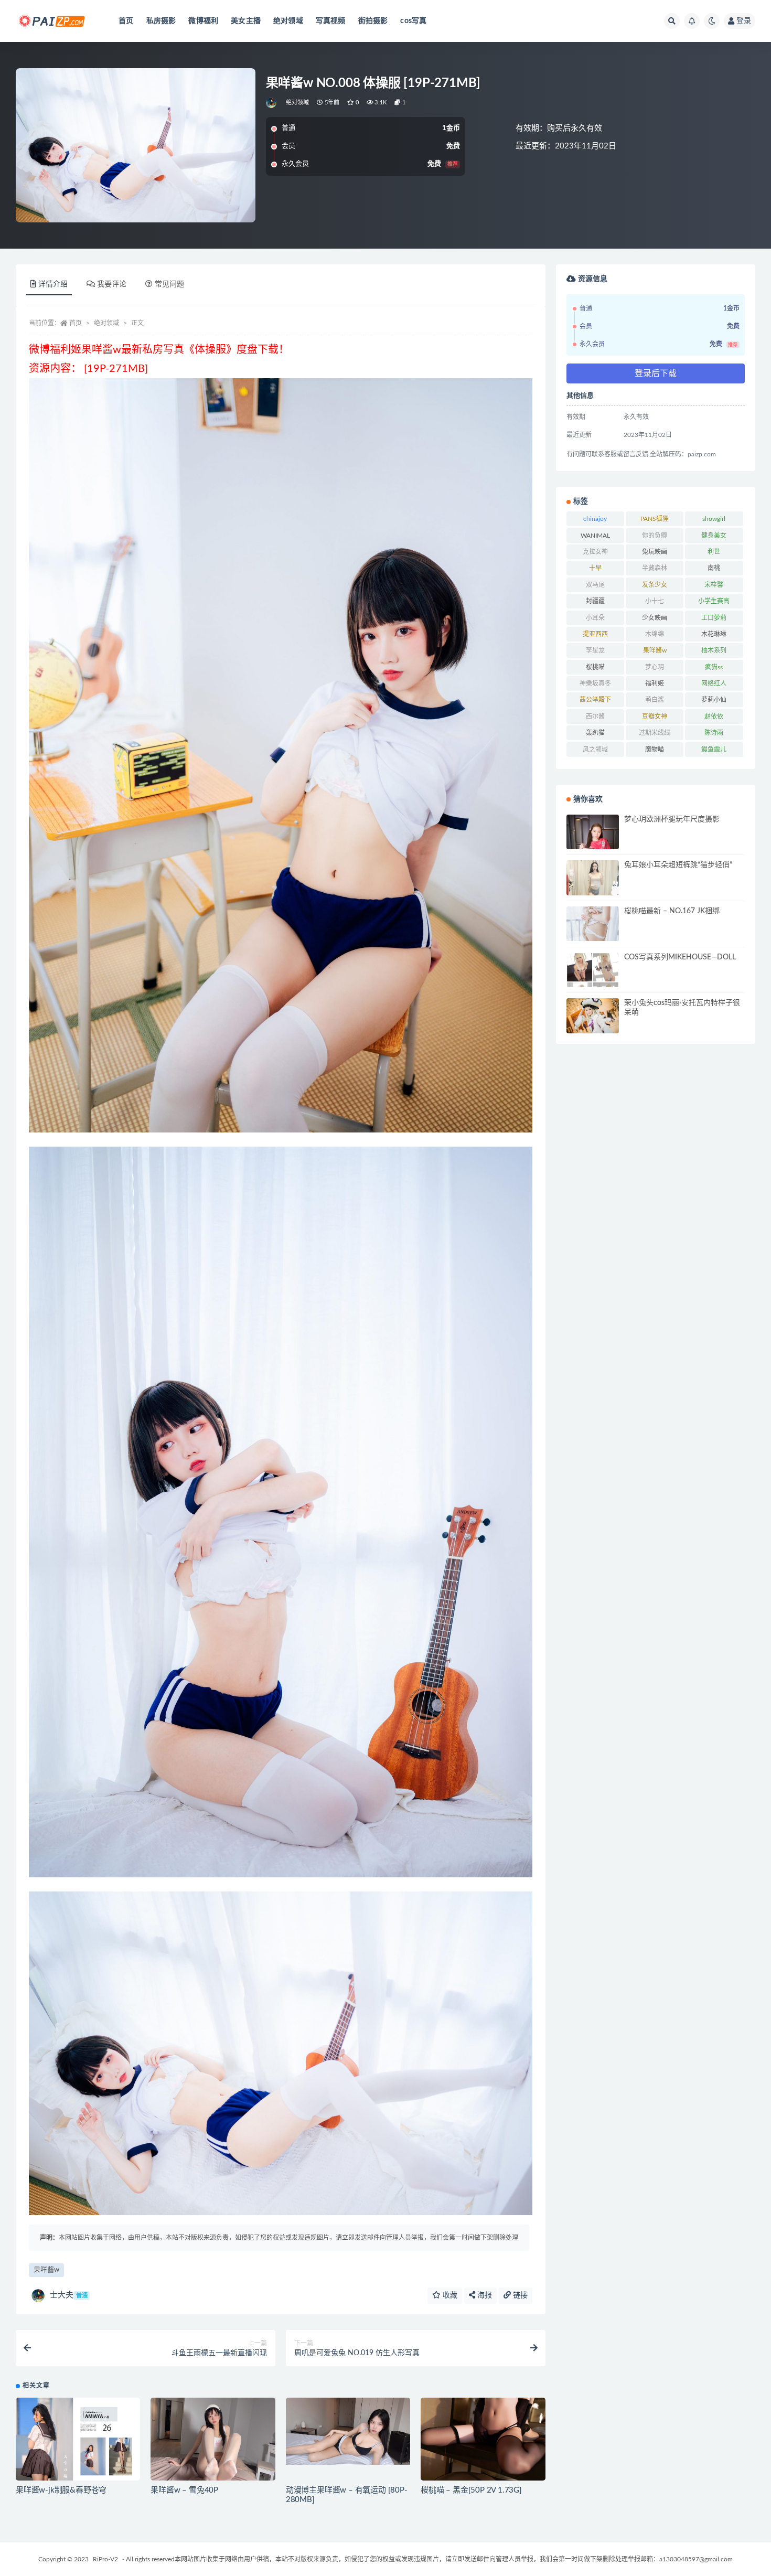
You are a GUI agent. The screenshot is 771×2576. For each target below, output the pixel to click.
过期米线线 (655, 733)
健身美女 (714, 536)
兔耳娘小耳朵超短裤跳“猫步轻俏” (678, 865)
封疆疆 (595, 601)
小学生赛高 (714, 601)
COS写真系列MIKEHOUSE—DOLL (680, 957)
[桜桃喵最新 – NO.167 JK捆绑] (593, 924)
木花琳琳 (714, 634)
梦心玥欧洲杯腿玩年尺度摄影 (672, 819)
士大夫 (69, 2295)
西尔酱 (595, 717)
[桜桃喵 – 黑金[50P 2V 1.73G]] (483, 2439)
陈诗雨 (714, 733)
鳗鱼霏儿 (714, 750)
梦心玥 (655, 667)
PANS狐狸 (655, 519)
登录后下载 (656, 373)
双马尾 (595, 585)
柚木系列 (714, 650)
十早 (595, 568)
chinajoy (595, 519)
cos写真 (413, 21)
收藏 (449, 2295)
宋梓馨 (714, 585)
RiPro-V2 (105, 2559)
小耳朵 (595, 618)
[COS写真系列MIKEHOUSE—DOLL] (593, 982)
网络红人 (714, 683)
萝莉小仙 (714, 700)
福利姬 (655, 683)
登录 (744, 21)
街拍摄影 (373, 21)
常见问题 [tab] (169, 284)
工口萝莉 (714, 618)
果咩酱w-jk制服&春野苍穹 (61, 2490)
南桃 (714, 568)
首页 (126, 21)
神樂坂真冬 (595, 683)
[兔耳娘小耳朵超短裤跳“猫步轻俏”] (593, 879)
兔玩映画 (655, 552)
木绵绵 (655, 634)
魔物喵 (655, 750)
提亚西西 (595, 634)
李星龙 (595, 650)
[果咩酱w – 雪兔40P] (213, 2439)
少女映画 (655, 618)
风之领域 (595, 750)
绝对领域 (288, 21)
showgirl (714, 519)
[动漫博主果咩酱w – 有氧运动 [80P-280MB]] (348, 2431)
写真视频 (331, 21)
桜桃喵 (595, 667)
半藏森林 (655, 568)
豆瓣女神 (655, 717)
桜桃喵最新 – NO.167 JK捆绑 (672, 911)
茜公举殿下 (595, 700)
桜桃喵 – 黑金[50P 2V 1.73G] (471, 2490)
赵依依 (714, 717)
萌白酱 (655, 700)
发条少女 (655, 585)
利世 (714, 552)
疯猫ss (714, 667)
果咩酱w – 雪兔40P (184, 2490)
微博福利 (203, 21)
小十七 (655, 601)
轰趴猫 (595, 733)
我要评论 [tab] (112, 284)
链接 (519, 2295)
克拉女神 (595, 552)
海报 (484, 2295)
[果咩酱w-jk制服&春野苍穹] (78, 2441)
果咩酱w (46, 2270)
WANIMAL (595, 536)
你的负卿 (655, 536)
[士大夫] (272, 103)
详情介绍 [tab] (53, 284)
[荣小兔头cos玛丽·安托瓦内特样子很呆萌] (593, 1016)
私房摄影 (161, 21)
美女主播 (246, 21)
